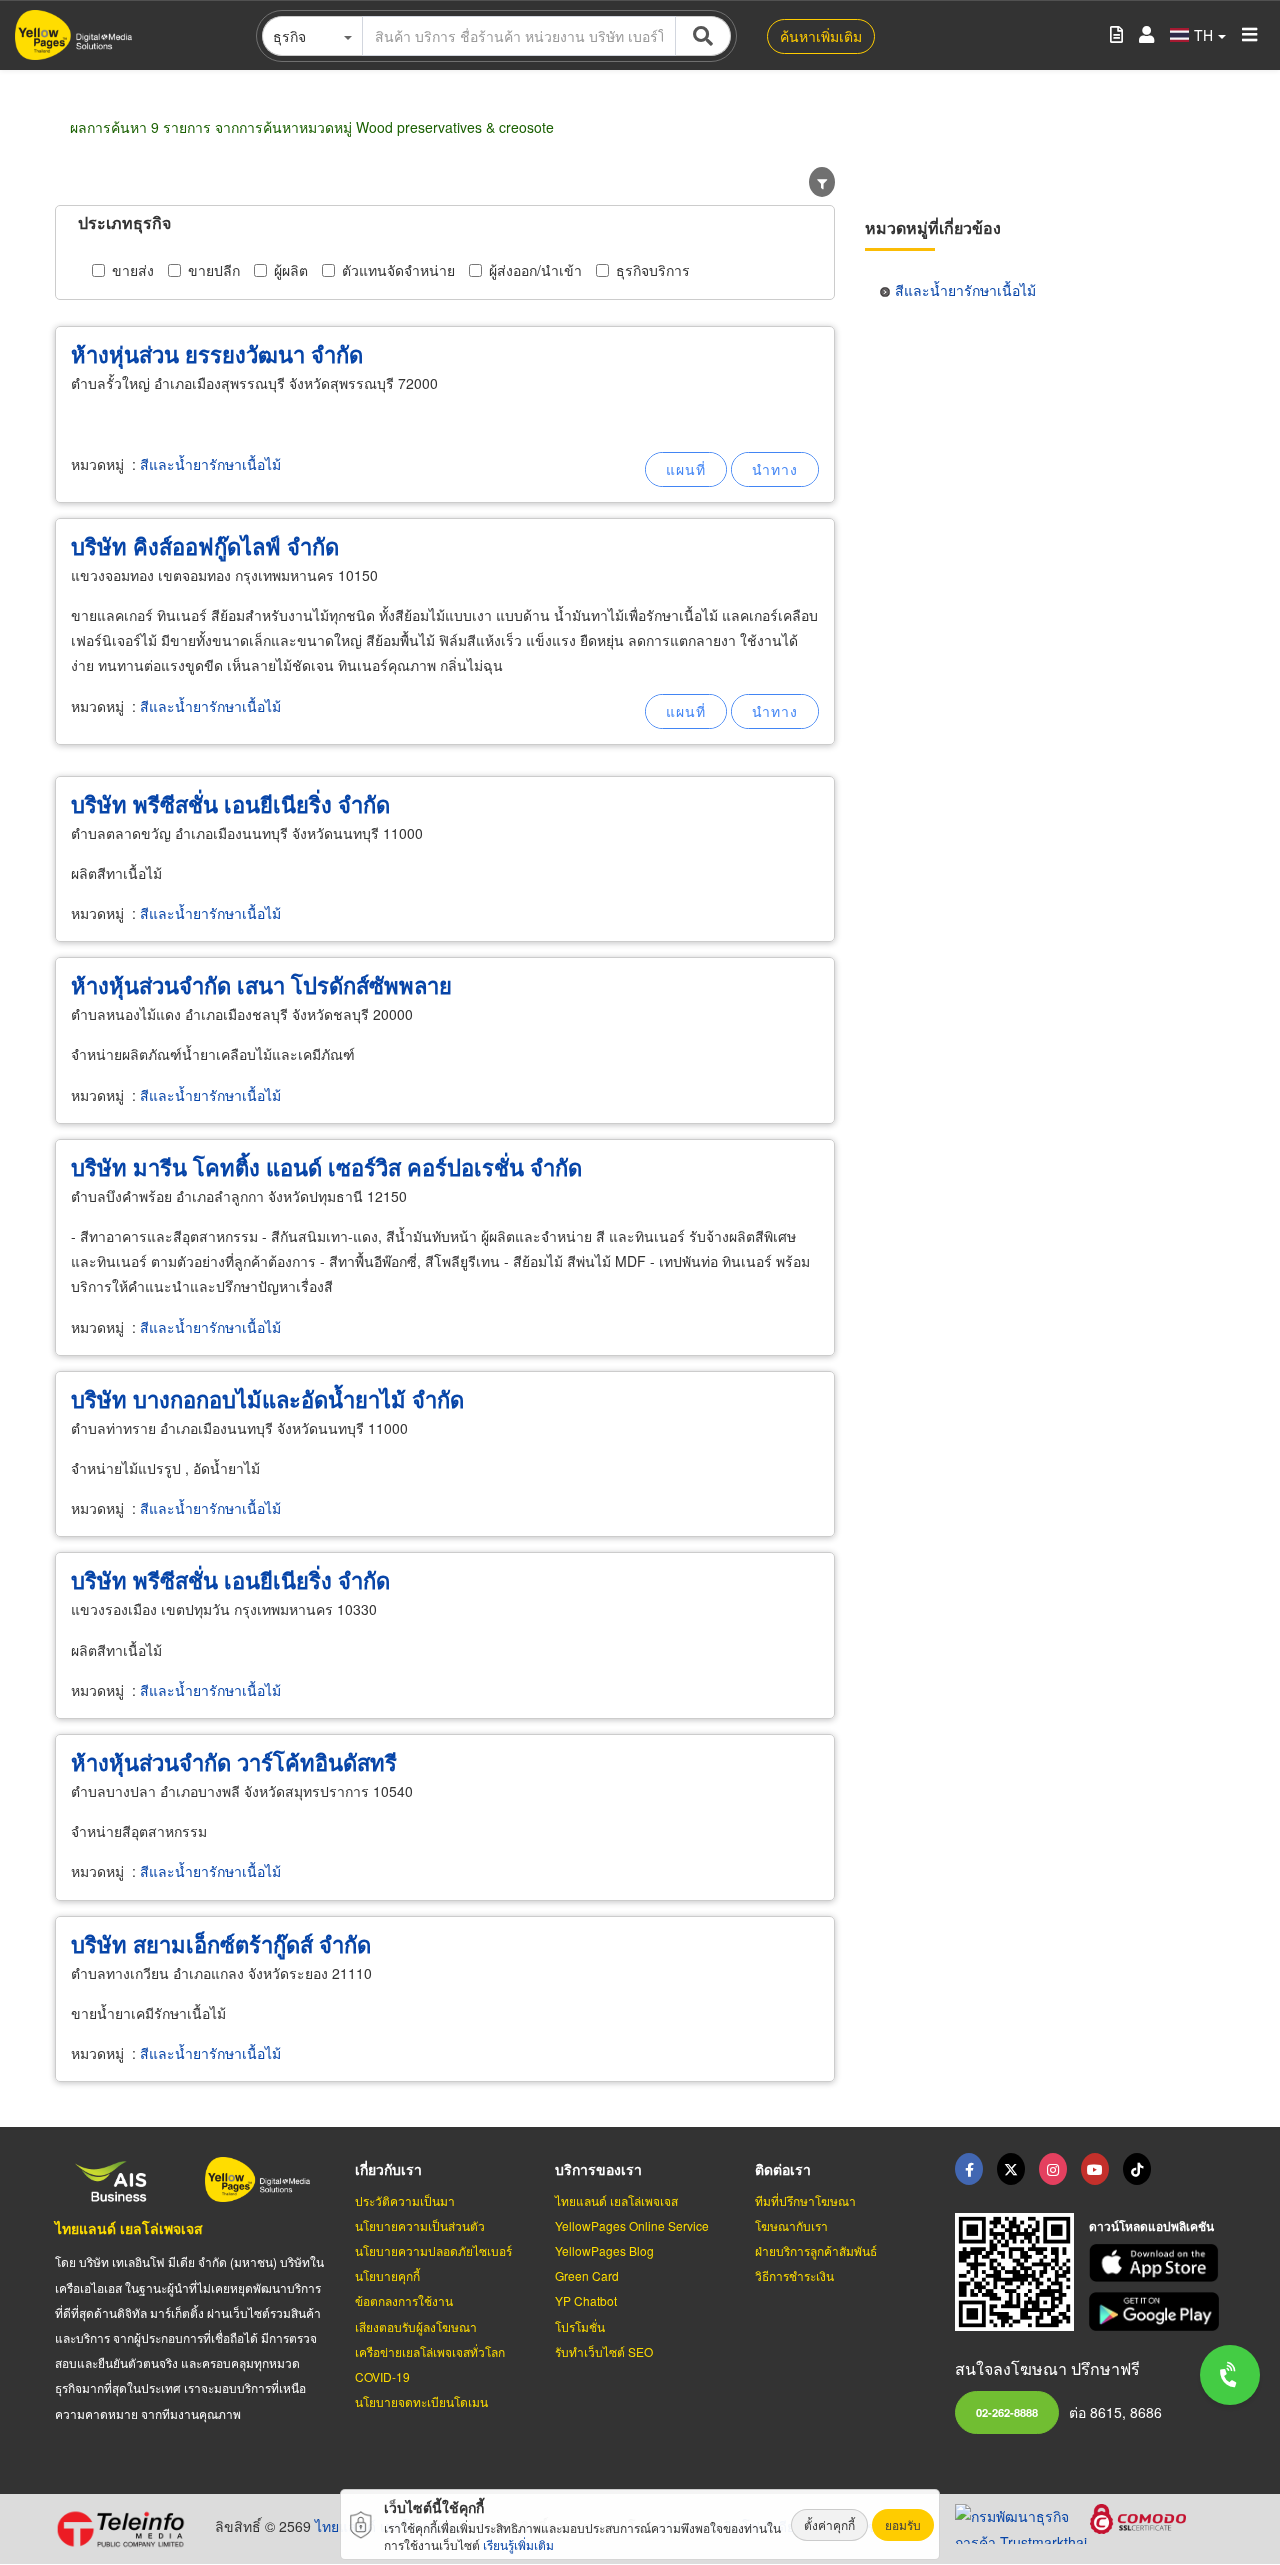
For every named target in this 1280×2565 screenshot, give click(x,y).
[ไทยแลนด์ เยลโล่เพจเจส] (1011, 2169)
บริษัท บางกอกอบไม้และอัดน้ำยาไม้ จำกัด (267, 1399)
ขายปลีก (214, 270)
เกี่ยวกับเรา (388, 2169)
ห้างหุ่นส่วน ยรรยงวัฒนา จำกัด (217, 354)
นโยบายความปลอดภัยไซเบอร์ (433, 2250)
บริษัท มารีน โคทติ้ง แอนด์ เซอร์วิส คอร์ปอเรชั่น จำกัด (326, 1167)
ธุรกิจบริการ (653, 270)
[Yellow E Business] (969, 2169)
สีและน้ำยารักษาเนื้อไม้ (210, 464)
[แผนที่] (686, 469)
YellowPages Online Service (632, 2225)
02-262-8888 (1007, 2412)
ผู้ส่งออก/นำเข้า (535, 270)
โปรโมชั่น (580, 2326)
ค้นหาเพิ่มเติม (821, 36)
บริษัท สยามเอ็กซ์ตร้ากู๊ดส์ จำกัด (221, 1944)
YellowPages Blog (604, 2250)
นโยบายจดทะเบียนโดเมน (421, 2401)
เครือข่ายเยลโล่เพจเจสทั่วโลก (430, 2351)
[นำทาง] (775, 469)
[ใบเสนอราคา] (1116, 35)
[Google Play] (1157, 2311)
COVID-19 (382, 2376)
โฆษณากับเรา (791, 2225)
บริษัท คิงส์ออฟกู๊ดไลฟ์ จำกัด (205, 546)
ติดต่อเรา (783, 2169)
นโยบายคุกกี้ (387, 2275)
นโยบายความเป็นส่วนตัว (420, 2225)
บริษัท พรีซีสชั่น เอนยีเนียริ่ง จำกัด (230, 804)
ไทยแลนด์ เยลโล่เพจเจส (129, 2228)
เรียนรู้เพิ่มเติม (518, 2544)
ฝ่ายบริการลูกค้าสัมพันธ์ (816, 2250)
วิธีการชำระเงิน (794, 2275)
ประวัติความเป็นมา (405, 2200)
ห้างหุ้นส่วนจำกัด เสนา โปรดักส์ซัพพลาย (261, 985)
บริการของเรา (598, 2169)
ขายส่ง (133, 270)
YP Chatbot (586, 2300)
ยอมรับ (903, 2524)
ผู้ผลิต (291, 270)
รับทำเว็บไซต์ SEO (604, 2351)
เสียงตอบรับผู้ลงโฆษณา (416, 2326)
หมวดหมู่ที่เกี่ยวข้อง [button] (933, 227)
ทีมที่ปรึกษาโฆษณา (805, 2200)
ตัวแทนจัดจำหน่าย (398, 270)
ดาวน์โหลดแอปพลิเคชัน (1151, 2226)
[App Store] (1157, 2263)
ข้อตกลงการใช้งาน (404, 2300)
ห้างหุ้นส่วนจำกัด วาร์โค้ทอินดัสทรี (234, 1762)
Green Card (587, 2275)
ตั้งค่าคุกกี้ (829, 2524)
